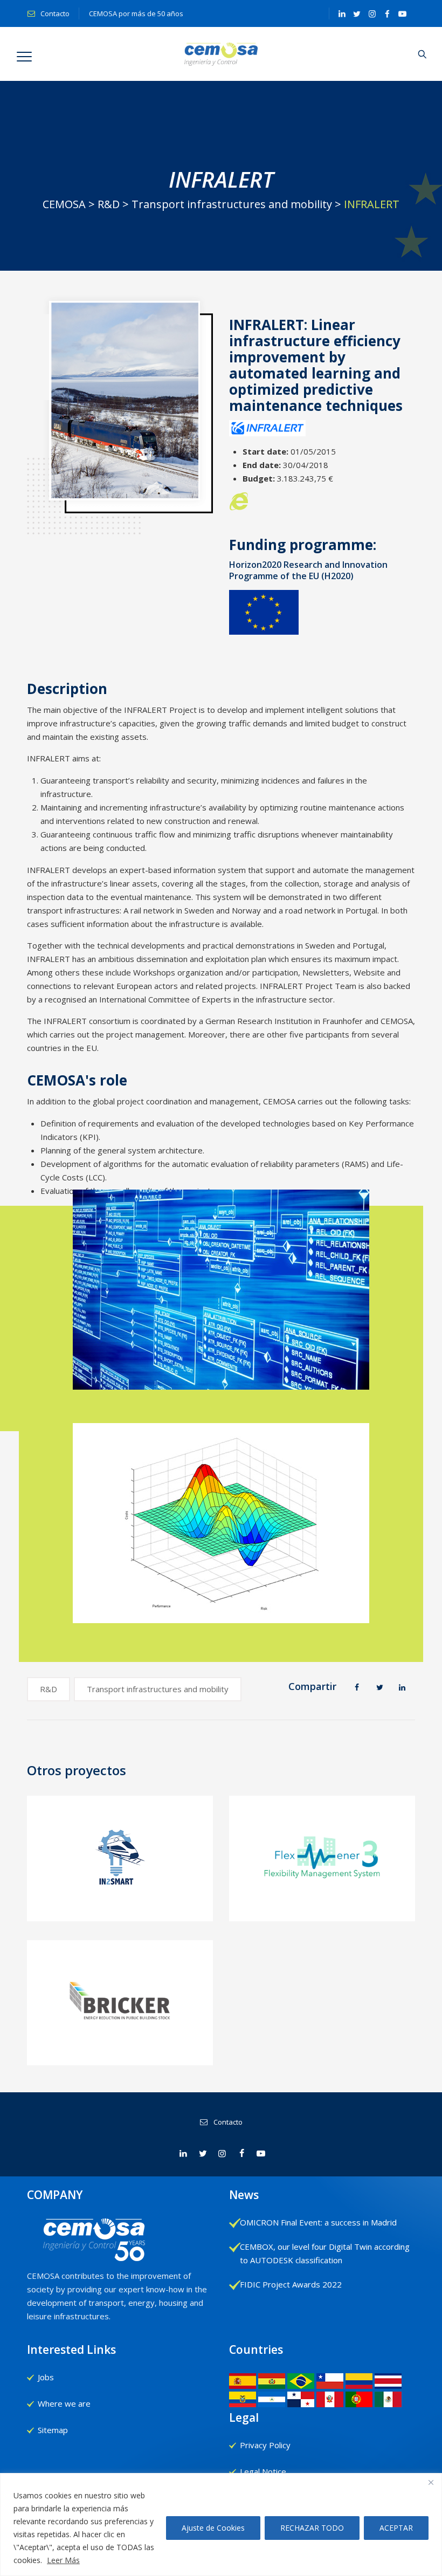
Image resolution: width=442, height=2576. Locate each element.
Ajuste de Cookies (213, 2528)
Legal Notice (263, 2471)
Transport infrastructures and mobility (158, 1689)
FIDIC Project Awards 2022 (291, 2284)
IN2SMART (120, 1903)
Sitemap (53, 2430)
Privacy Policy (265, 2445)
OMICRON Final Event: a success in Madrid (318, 2222)
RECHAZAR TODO (312, 2528)
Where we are (64, 2403)
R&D (49, 1689)
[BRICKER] (120, 2014)
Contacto (54, 13)
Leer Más (63, 2560)
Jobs (46, 2377)
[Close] (431, 2482)
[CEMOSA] (221, 54)
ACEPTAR (396, 2528)
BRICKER (120, 2048)
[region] (221, 2525)
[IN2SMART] (120, 1870)
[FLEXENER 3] (323, 1870)
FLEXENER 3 (322, 1903)
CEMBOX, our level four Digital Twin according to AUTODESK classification (325, 2253)
